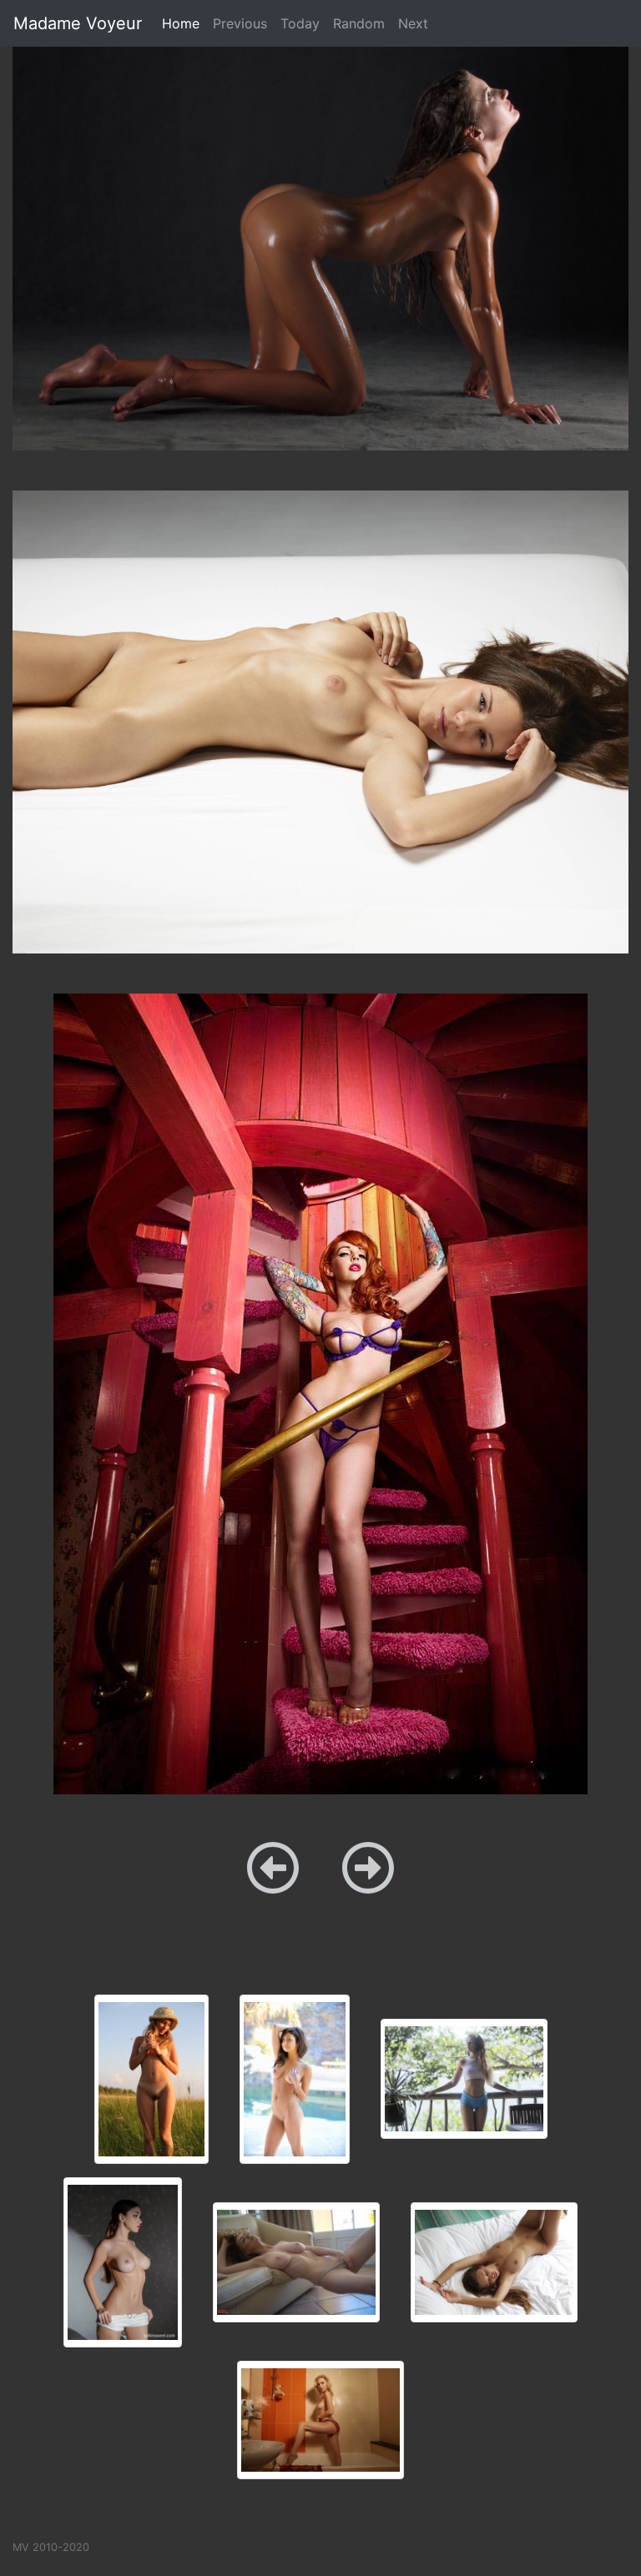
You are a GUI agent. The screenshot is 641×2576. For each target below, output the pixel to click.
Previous (240, 23)
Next (413, 23)
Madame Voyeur (78, 23)
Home (184, 23)
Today (300, 23)
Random (359, 23)
